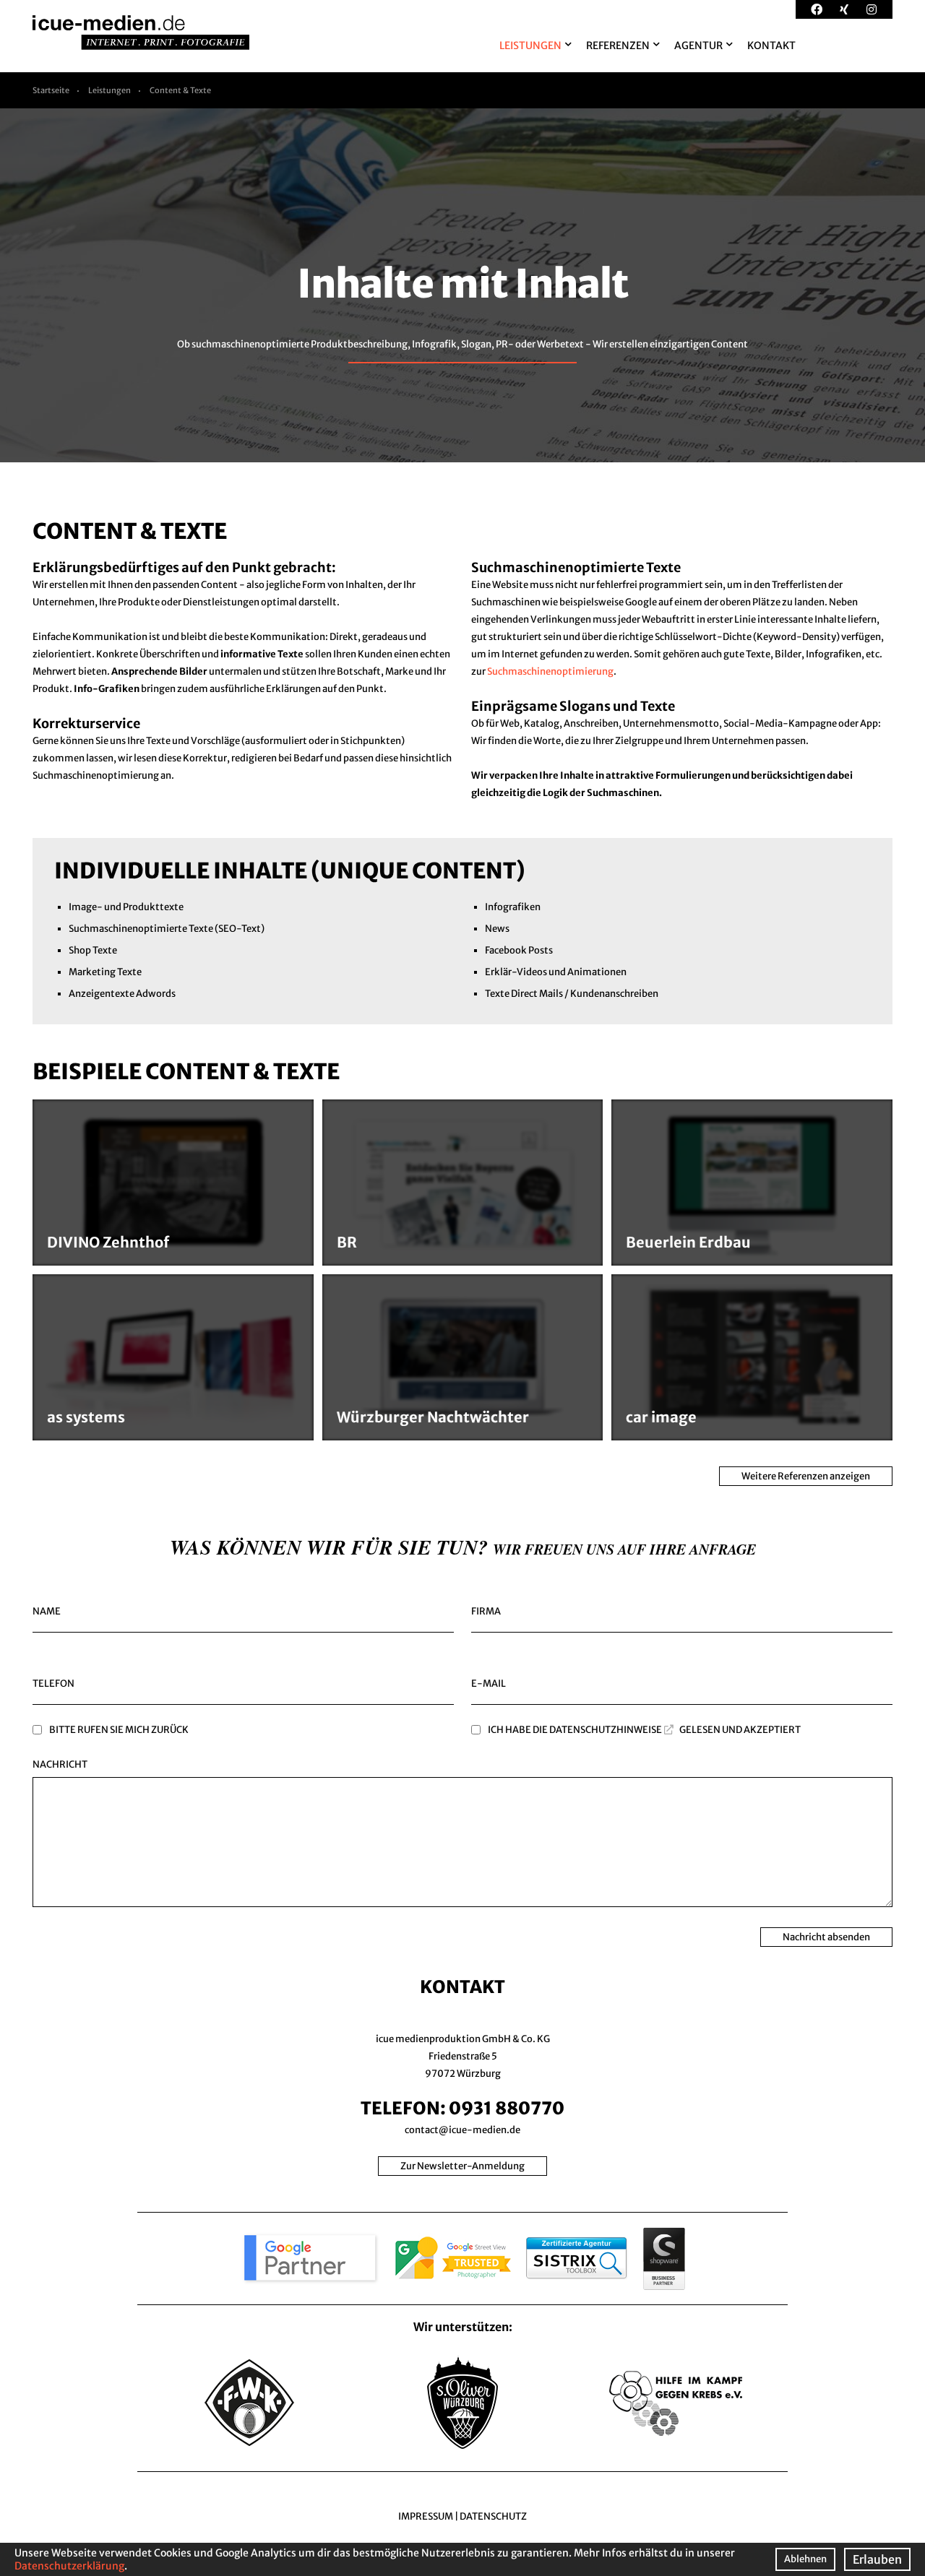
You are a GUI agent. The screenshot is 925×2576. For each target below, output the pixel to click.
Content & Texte (180, 90)
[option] (462, 285)
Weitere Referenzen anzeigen (806, 1476)
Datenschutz (493, 2516)
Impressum (426, 2516)
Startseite (51, 90)
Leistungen (109, 90)
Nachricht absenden (826, 1937)
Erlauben (877, 2559)
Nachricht (60, 1764)
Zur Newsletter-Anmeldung (462, 2166)
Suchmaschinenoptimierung (550, 671)
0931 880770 (507, 2108)
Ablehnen (805, 2559)
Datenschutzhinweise (606, 1730)
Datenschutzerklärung (69, 2566)
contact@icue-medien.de (462, 2130)
